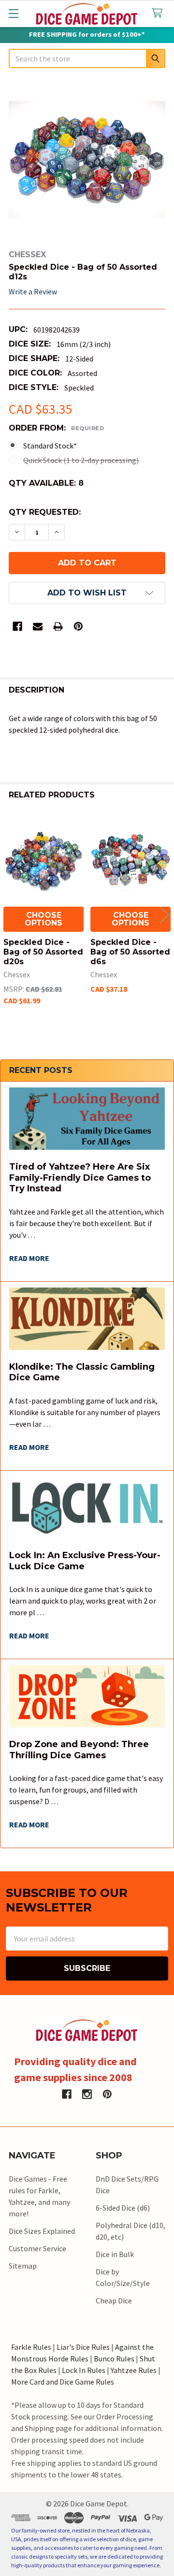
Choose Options (43, 919)
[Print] (58, 626)
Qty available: (46, 483)
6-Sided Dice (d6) (123, 2208)
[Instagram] (87, 2094)
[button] (87, 593)
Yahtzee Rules (134, 2370)
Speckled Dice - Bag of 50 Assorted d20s (43, 952)
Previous (10, 915)
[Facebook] (17, 626)
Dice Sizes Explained (42, 2231)
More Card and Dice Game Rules (63, 2382)
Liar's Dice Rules (83, 2347)
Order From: (56, 428)
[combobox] (87, 58)
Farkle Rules (31, 2347)
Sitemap (23, 2266)
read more (29, 1258)
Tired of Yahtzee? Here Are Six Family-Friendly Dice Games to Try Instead (80, 1178)
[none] (87, 160)
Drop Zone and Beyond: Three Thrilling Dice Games (79, 1750)
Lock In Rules (84, 2370)
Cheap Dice (114, 2301)
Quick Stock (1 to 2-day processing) (81, 460)
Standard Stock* (50, 446)
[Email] (38, 626)
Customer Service (37, 2248)
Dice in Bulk (115, 2254)
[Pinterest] (78, 626)
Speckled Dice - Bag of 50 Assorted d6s (130, 952)
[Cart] (159, 13)
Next (164, 915)
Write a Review (33, 291)
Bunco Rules (114, 2359)
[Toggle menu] (13, 13)
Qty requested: (45, 512)
